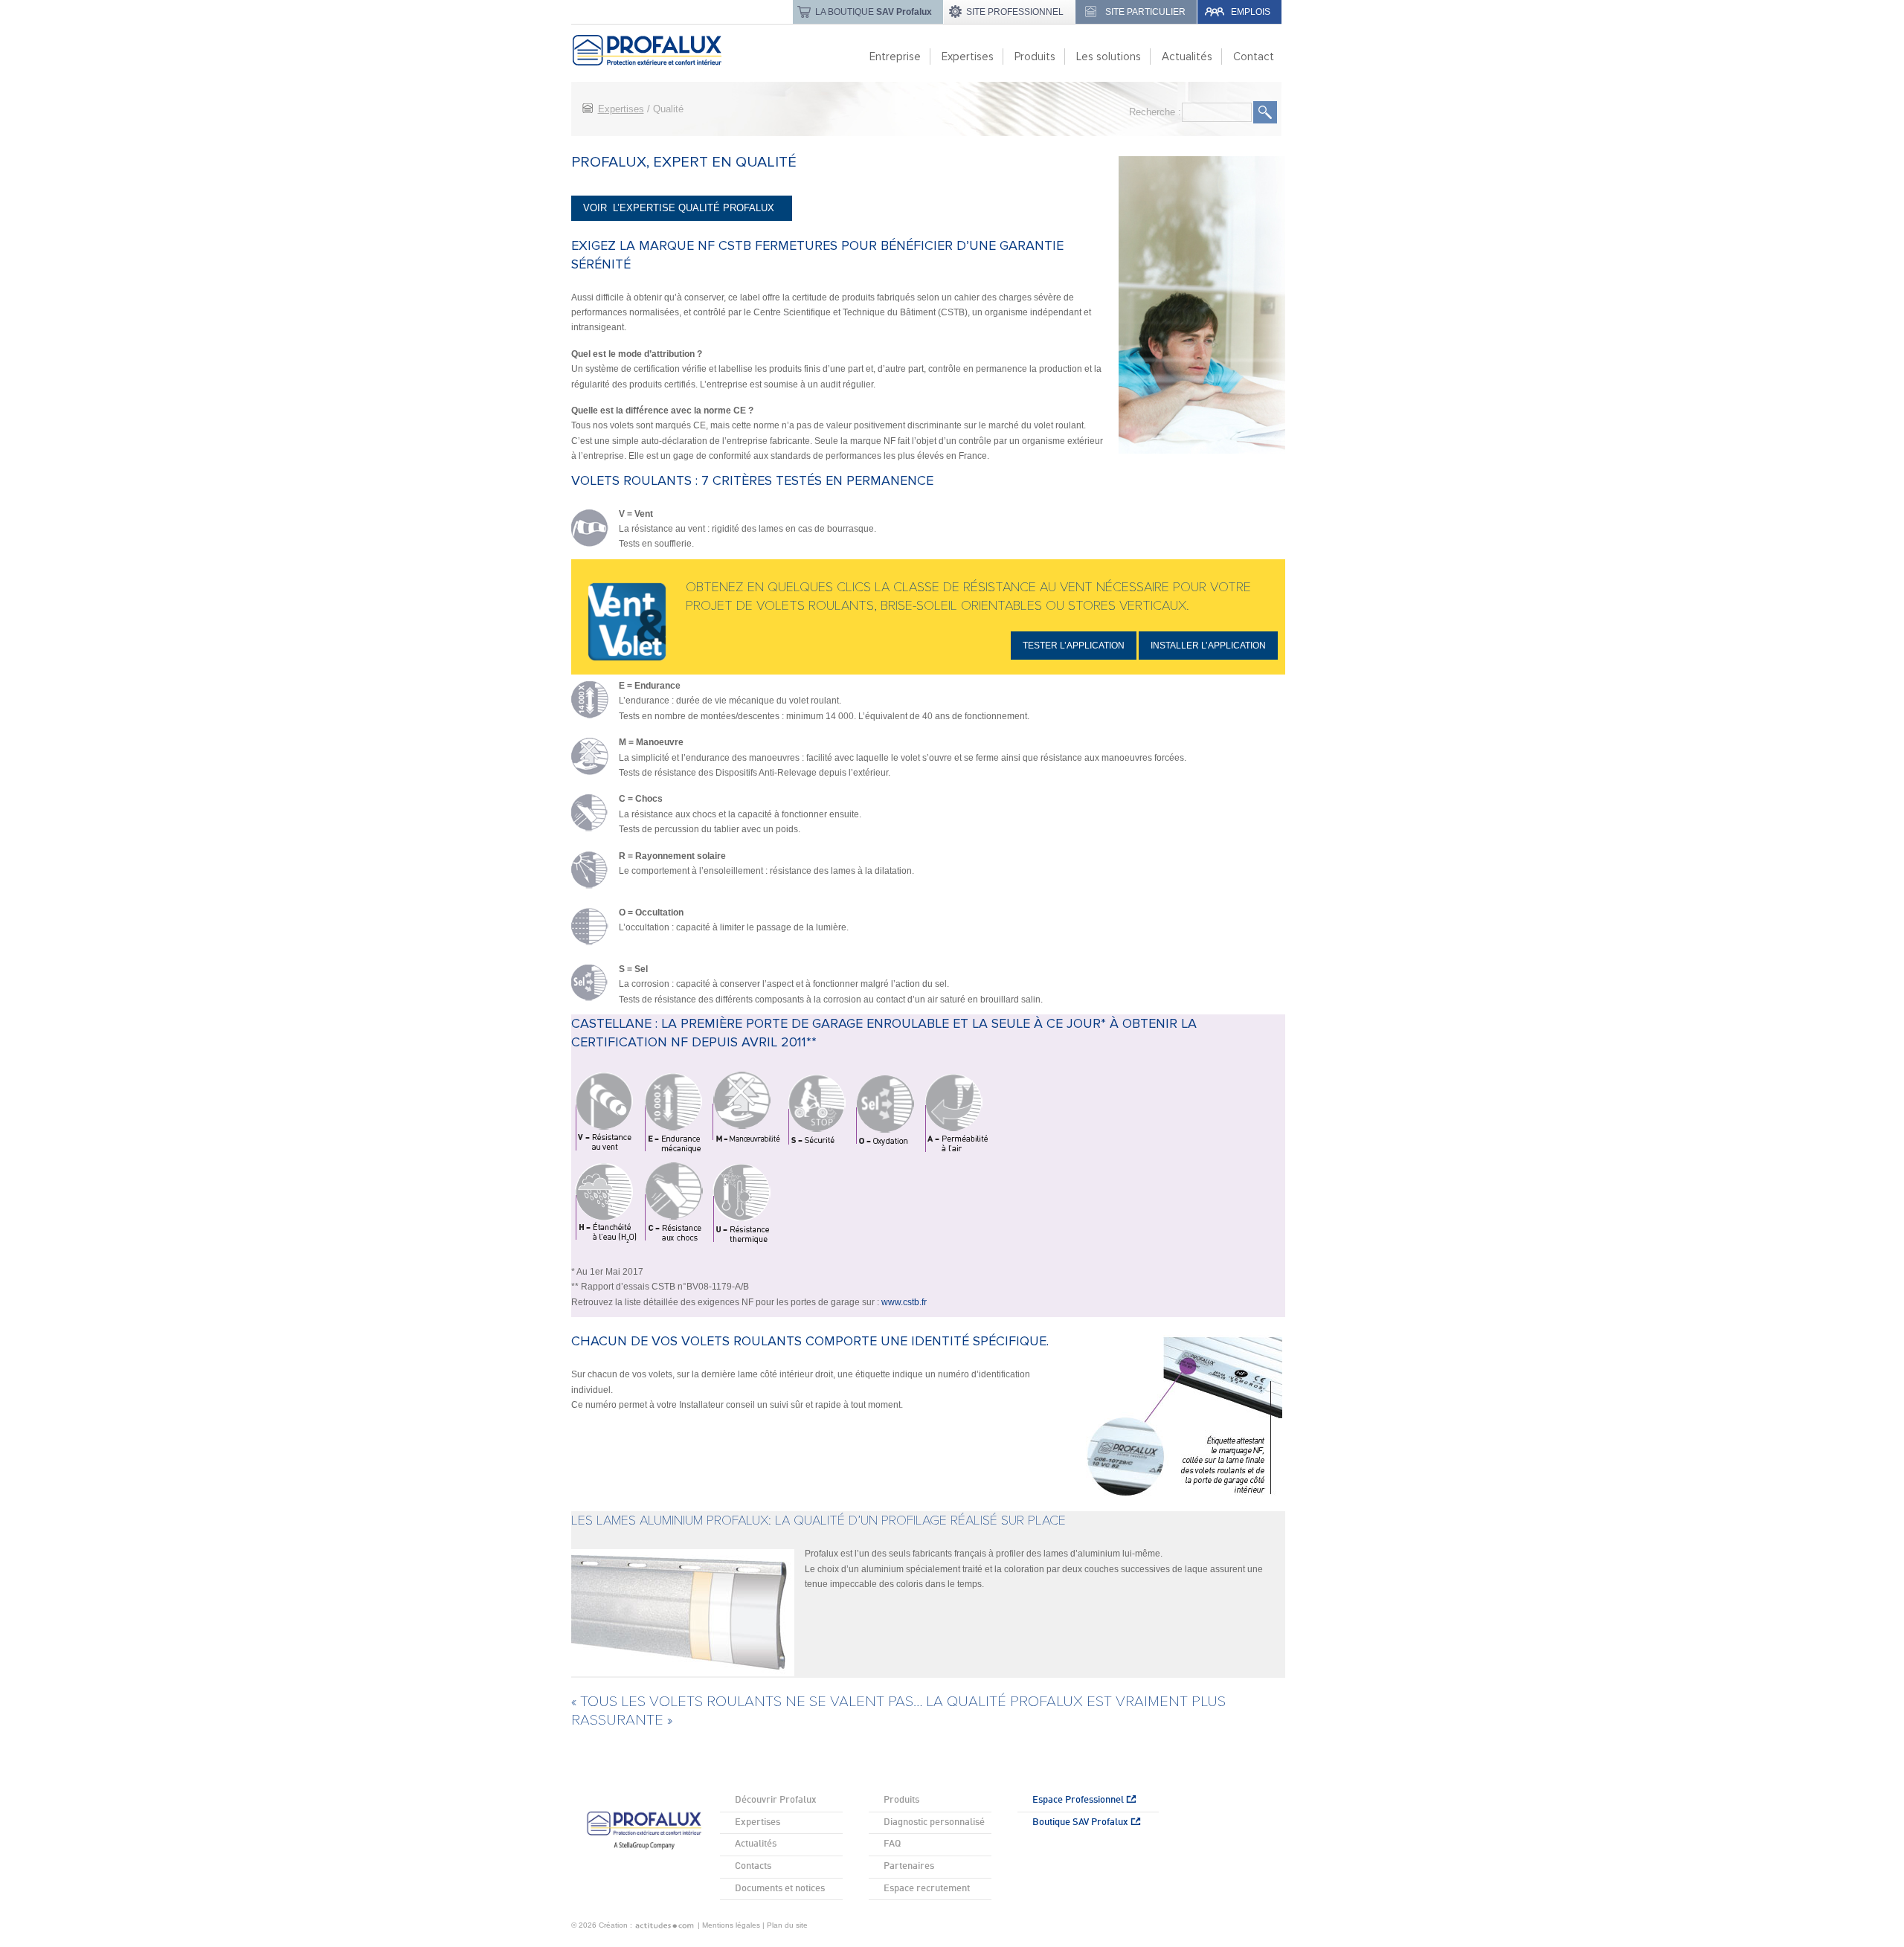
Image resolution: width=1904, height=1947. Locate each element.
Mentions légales (731, 1925)
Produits (901, 1800)
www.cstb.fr (904, 1302)
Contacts (753, 1866)
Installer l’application (1208, 646)
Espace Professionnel (1079, 1800)
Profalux (663, 50)
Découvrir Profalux (776, 1800)
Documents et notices (780, 1889)
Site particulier (1145, 12)
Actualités (756, 1844)
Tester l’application (1074, 646)
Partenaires (909, 1866)
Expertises (621, 109)
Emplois (1251, 12)
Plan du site (787, 1925)
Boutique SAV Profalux (1081, 1822)
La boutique (874, 12)
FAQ (892, 1844)
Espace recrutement (927, 1889)
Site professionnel (1015, 12)
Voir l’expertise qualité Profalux (682, 208)
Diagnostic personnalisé (934, 1822)
